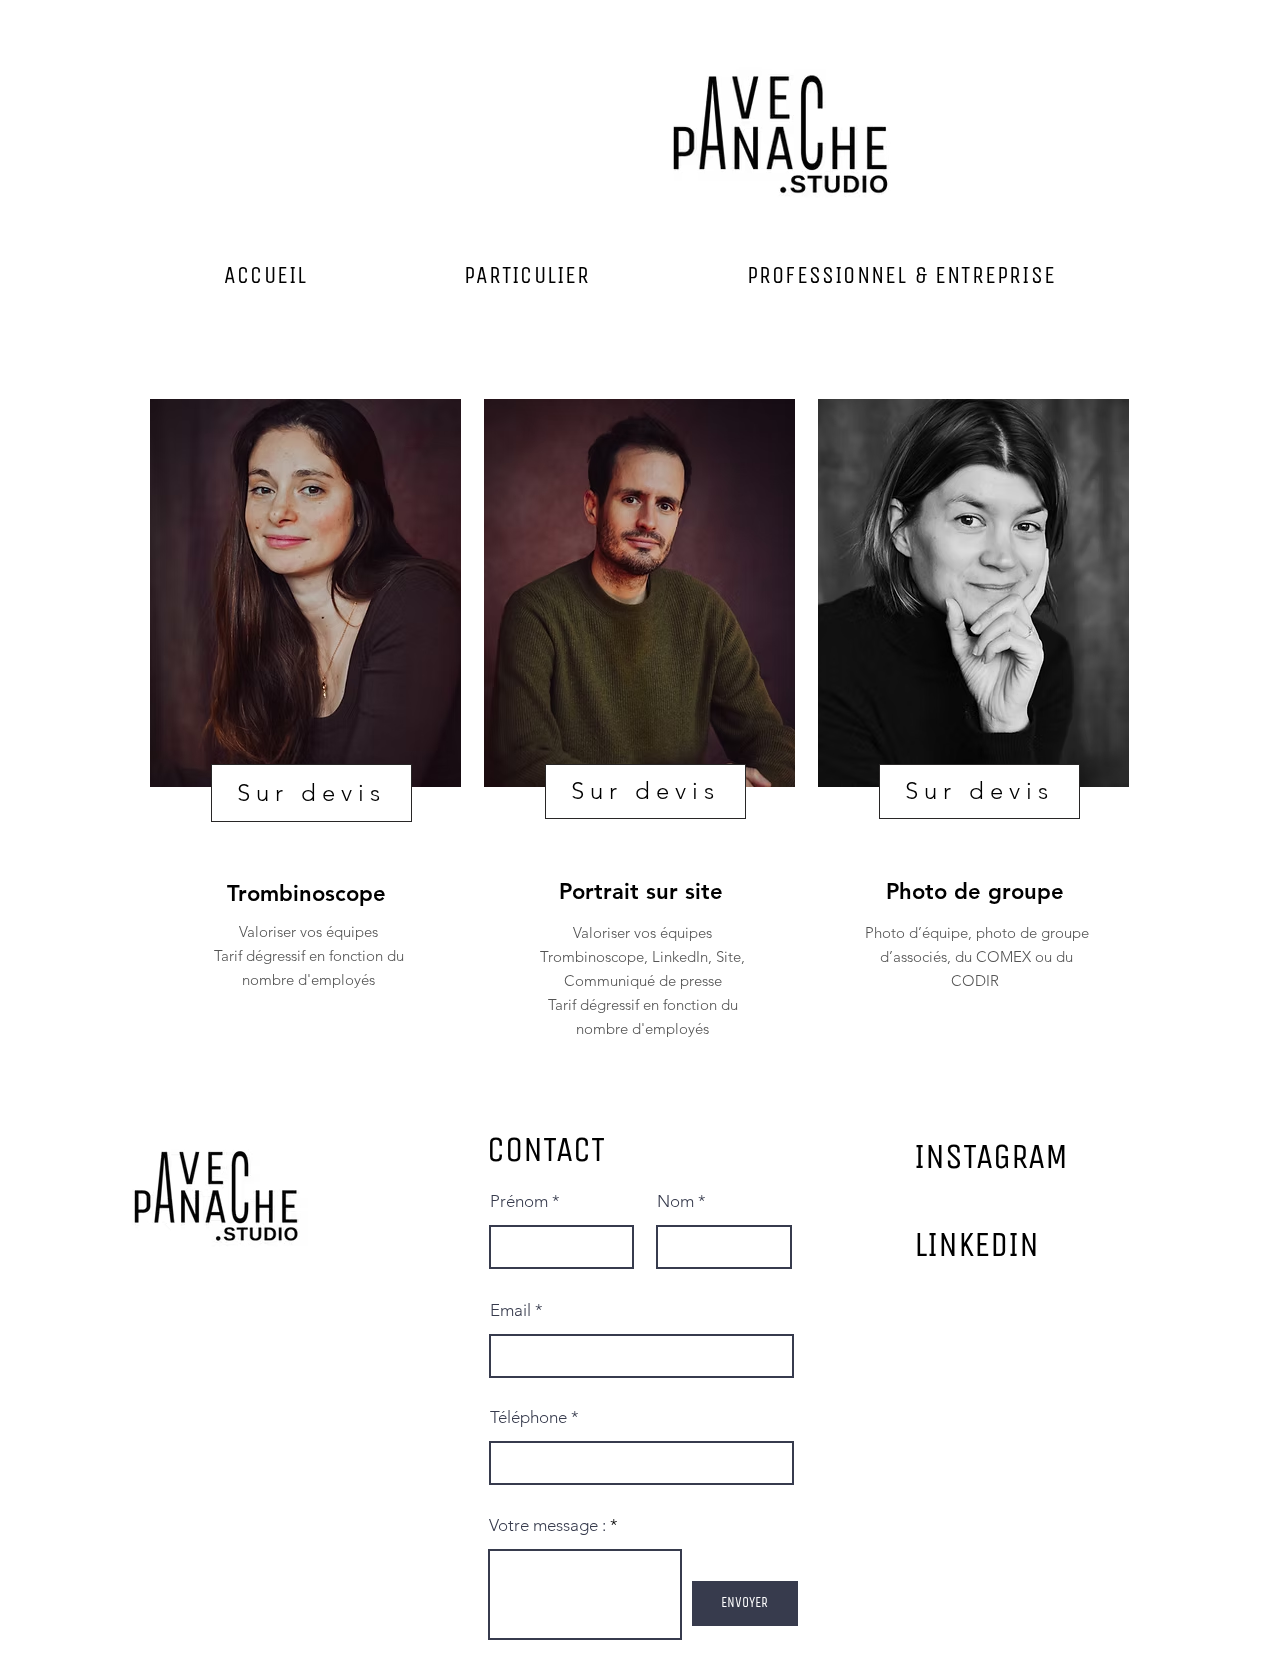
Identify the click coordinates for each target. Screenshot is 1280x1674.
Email (510, 1310)
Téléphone (528, 1417)
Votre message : (547, 1525)
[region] (305, 730)
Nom (675, 1201)
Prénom (519, 1201)
